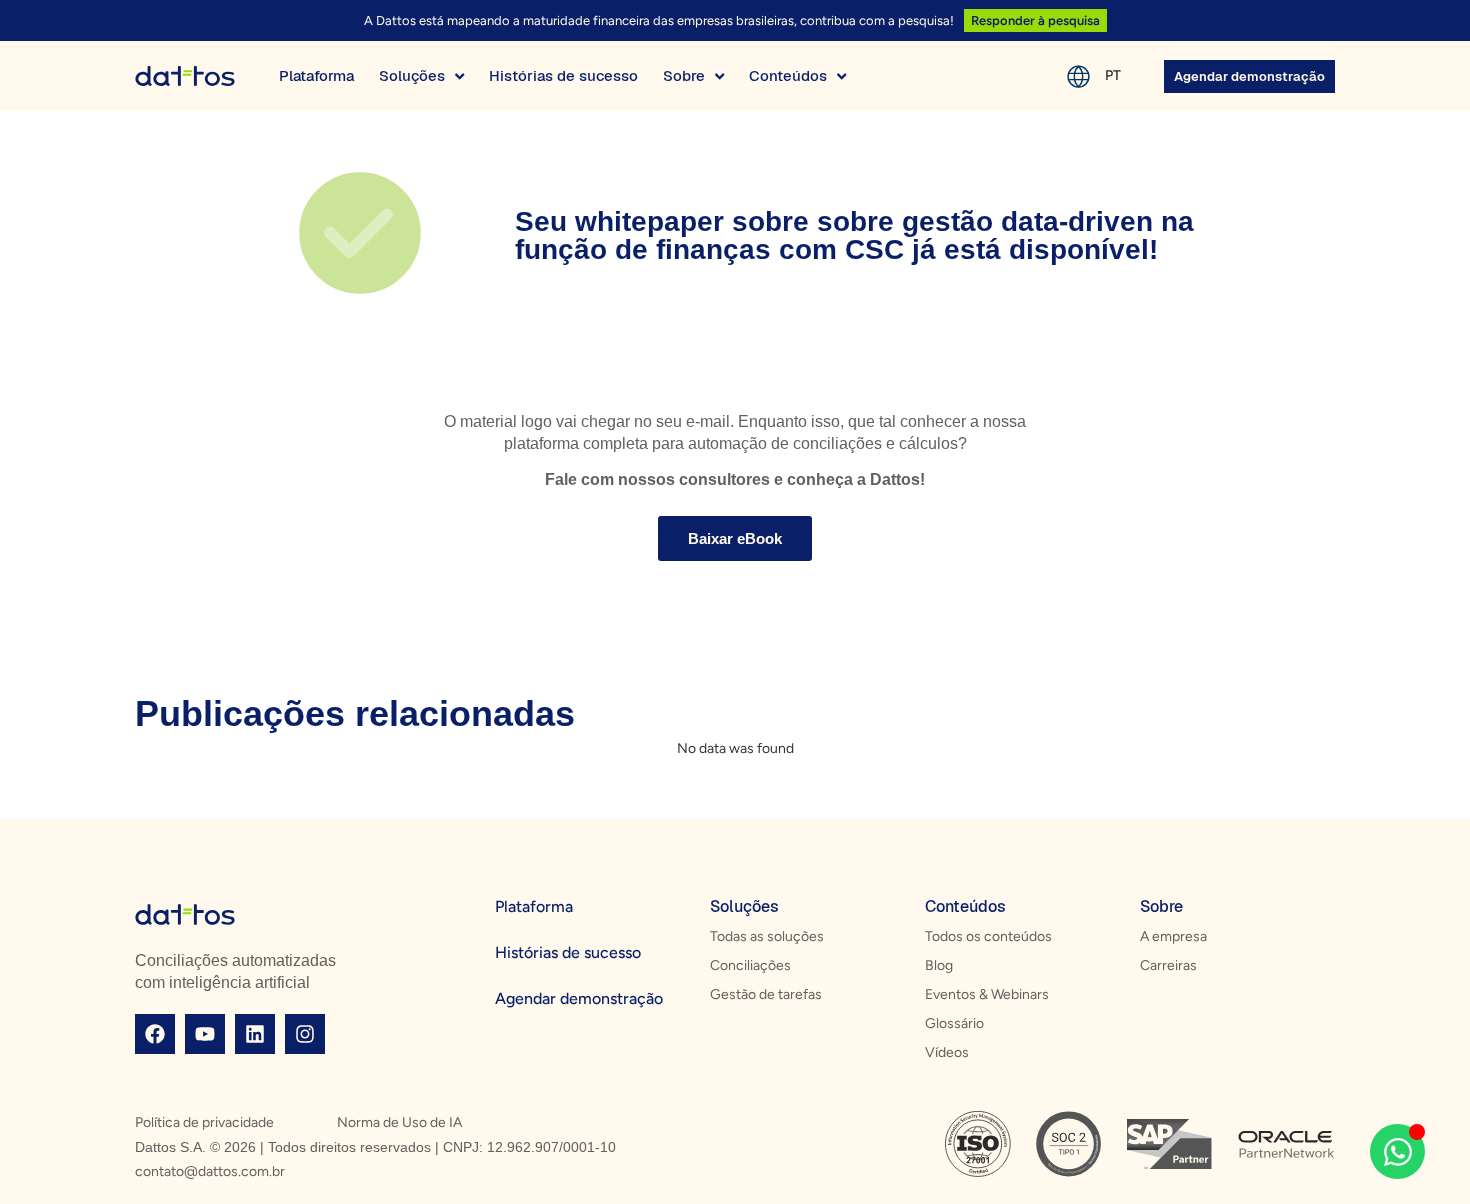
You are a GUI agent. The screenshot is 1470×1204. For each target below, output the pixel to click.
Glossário (954, 1023)
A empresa (1173, 936)
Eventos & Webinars (987, 994)
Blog (939, 965)
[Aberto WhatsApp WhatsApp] (1397, 1151)
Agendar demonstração (579, 998)
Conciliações (750, 965)
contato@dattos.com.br (210, 1171)
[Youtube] (205, 1034)
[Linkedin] (255, 1034)
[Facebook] (155, 1034)
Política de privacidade (204, 1122)
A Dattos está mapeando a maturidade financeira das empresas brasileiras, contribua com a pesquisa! (659, 20)
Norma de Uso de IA (399, 1122)
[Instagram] (305, 1034)
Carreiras (1168, 965)
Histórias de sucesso (568, 952)
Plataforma (534, 906)
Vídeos (947, 1052)
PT (1113, 75)
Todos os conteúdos (988, 936)
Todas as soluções (767, 936)
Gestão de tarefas (766, 994)
